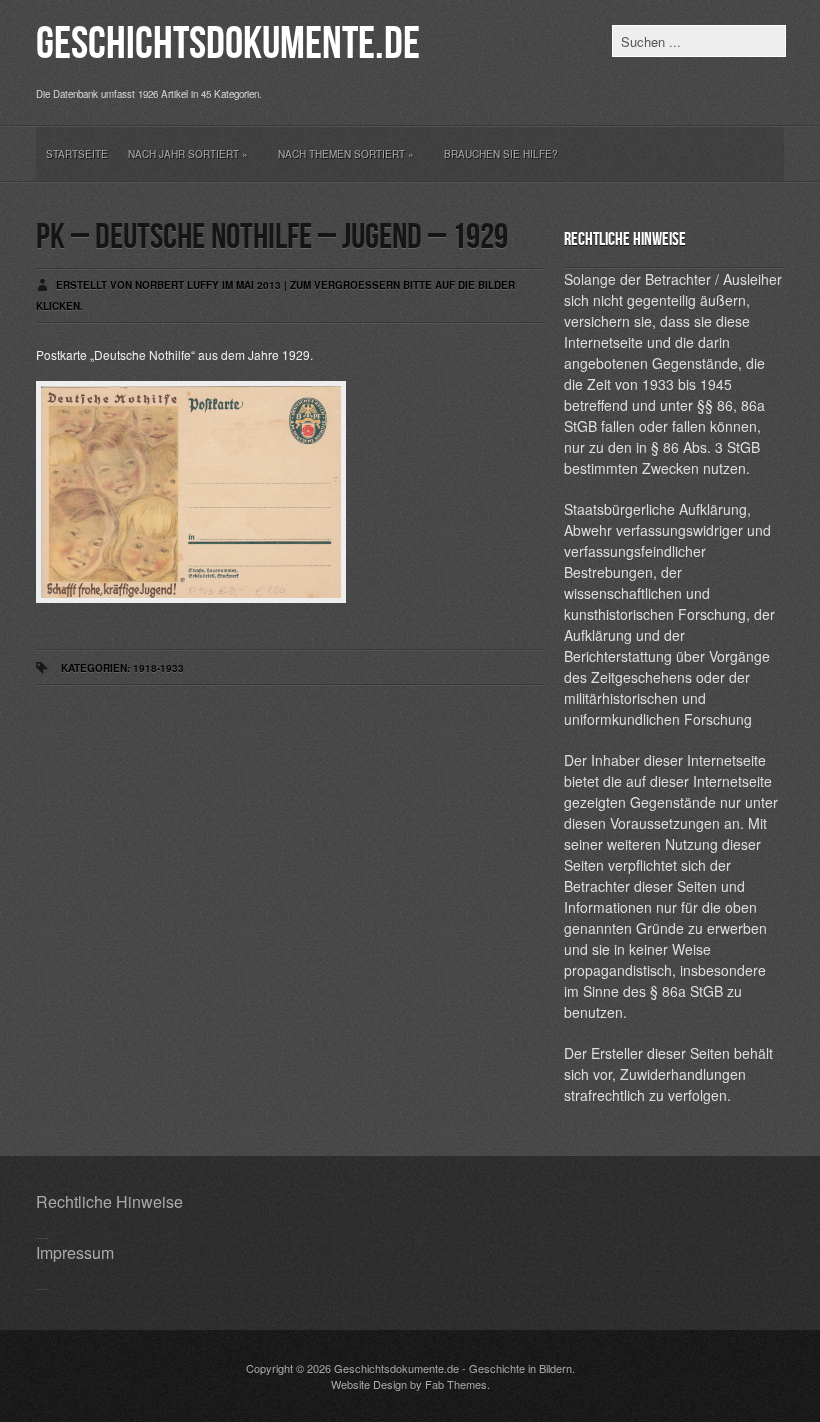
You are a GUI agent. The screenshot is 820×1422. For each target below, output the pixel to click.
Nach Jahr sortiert (188, 154)
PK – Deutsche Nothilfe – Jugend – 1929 (272, 237)
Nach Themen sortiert (346, 154)
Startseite (77, 154)
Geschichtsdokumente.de (228, 44)
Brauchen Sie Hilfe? (501, 154)
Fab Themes (456, 1384)
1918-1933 (158, 668)
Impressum (75, 1252)
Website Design (369, 1384)
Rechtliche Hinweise (109, 1201)
